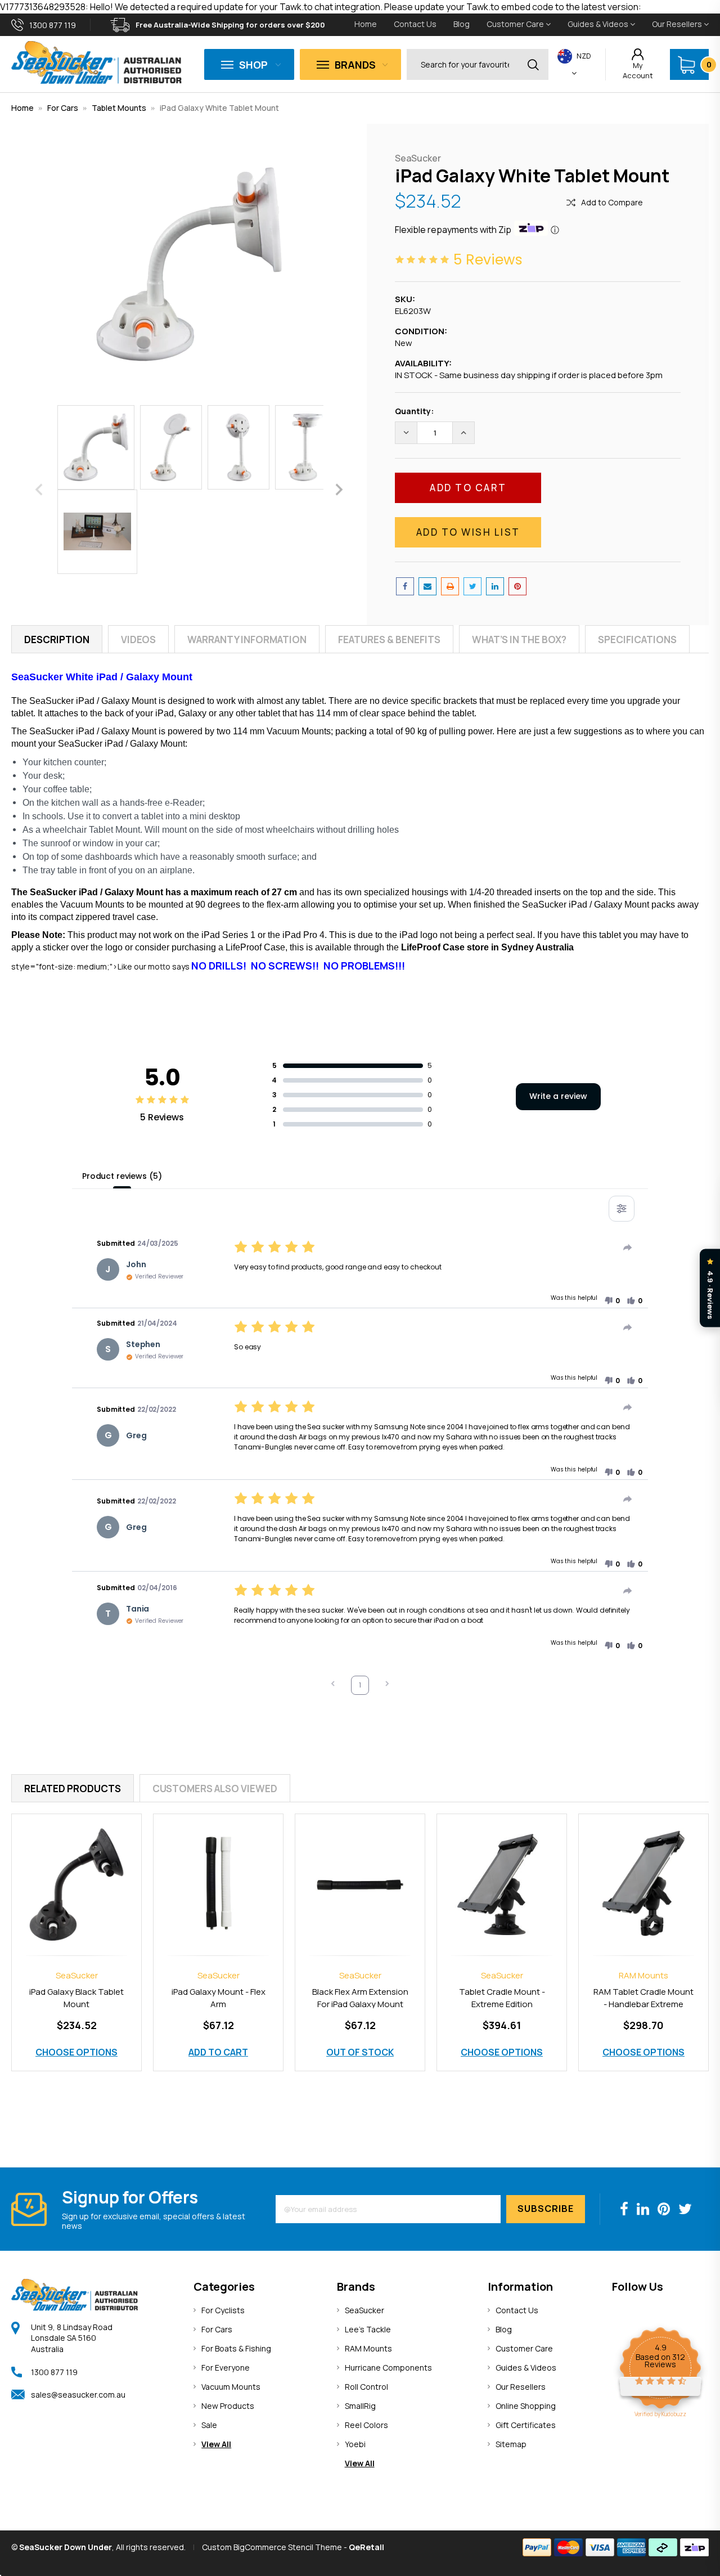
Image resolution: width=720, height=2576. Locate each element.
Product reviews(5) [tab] (122, 1176)
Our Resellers (678, 24)
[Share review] (628, 1247)
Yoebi (355, 2444)
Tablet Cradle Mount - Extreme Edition (502, 1998)
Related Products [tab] (73, 1789)
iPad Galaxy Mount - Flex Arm (219, 1998)
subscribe (546, 2209)
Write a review (558, 1096)
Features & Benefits (389, 639)
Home (366, 24)
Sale (209, 2425)
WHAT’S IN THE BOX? (519, 639)
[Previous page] (333, 1685)
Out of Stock (360, 2052)
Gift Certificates (526, 2425)
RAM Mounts (368, 2348)
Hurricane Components (388, 2368)
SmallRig (360, 2406)
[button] (612, 1301)
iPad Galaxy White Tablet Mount (219, 108)
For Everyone (226, 2368)
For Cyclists (223, 2310)
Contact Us (415, 24)
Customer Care (516, 24)
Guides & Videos (599, 24)
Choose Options (76, 2052)
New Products (228, 2406)
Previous (39, 489)
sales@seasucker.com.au (78, 2395)
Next (339, 489)
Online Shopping (526, 2406)
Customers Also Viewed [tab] (215, 1789)
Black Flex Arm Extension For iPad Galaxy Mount (360, 1998)
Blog (462, 24)
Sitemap (511, 2444)
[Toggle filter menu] (622, 1209)
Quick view (76, 1872)
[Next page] (387, 1685)
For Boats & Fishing (236, 2348)
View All (216, 2444)
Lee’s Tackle (368, 2329)
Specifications (637, 639)
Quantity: (414, 411)
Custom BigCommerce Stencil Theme (272, 2547)
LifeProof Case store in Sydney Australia (486, 947)
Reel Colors (366, 2425)
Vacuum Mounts (231, 2387)
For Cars (63, 108)
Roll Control (366, 2387)
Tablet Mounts (119, 108)
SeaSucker (364, 2310)
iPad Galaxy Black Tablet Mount (76, 1998)
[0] (687, 65)
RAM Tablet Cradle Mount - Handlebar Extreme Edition (643, 2004)
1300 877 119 (54, 2372)
